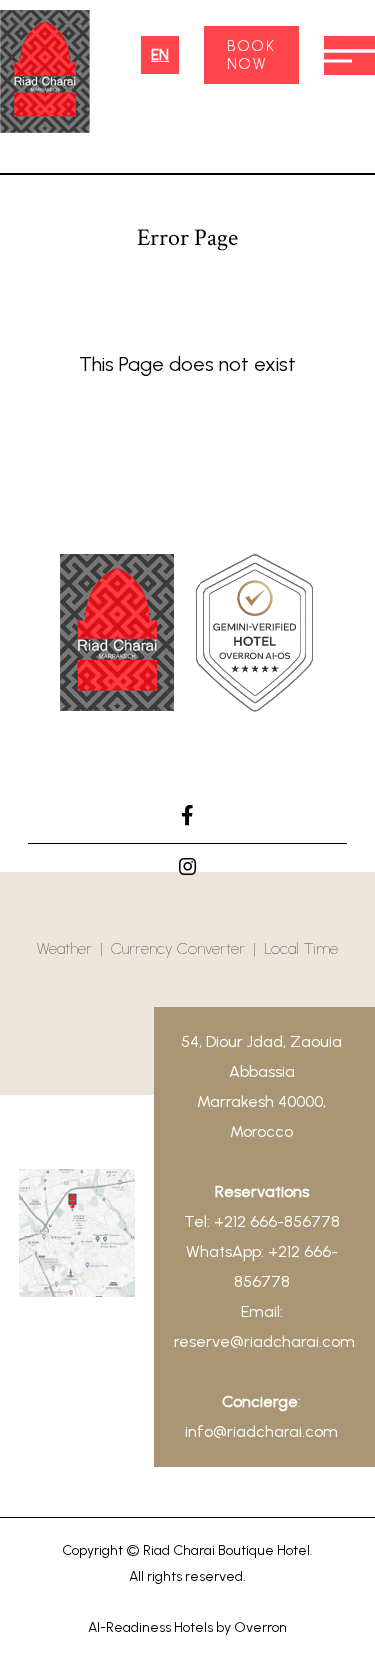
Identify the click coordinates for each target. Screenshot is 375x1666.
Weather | (74, 948)
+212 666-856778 (277, 1221)
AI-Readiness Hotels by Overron (187, 1627)
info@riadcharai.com (261, 1431)
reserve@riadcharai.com (264, 1341)
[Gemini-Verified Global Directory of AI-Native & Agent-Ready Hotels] (254, 637)
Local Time (301, 948)
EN (160, 55)
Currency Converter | (187, 948)
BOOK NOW (251, 55)
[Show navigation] (349, 55)
